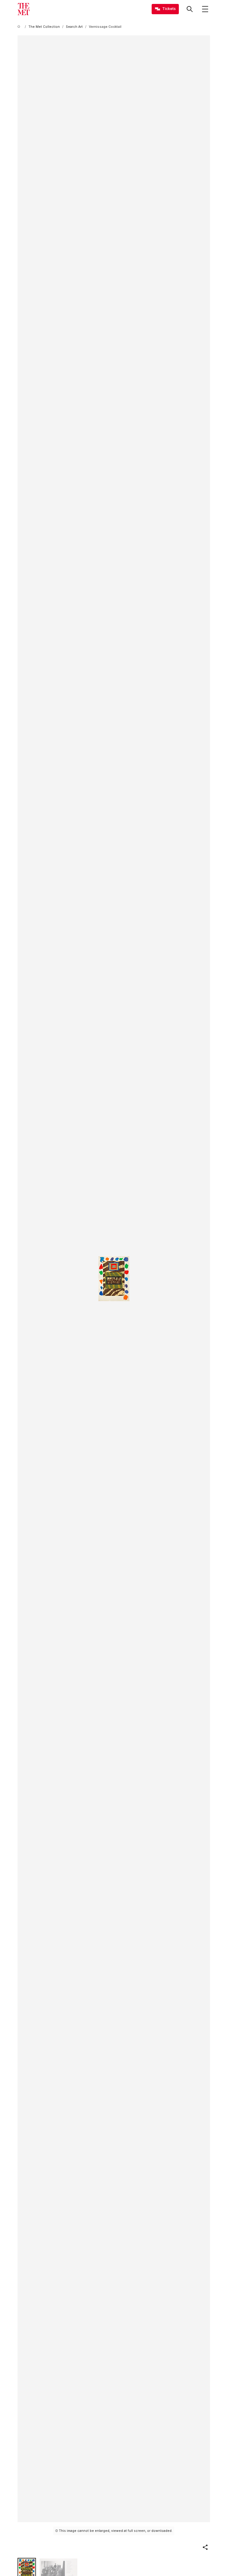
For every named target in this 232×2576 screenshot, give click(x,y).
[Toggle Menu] (205, 9)
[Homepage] (24, 9)
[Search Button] (190, 9)
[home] (20, 27)
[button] (205, 2547)
